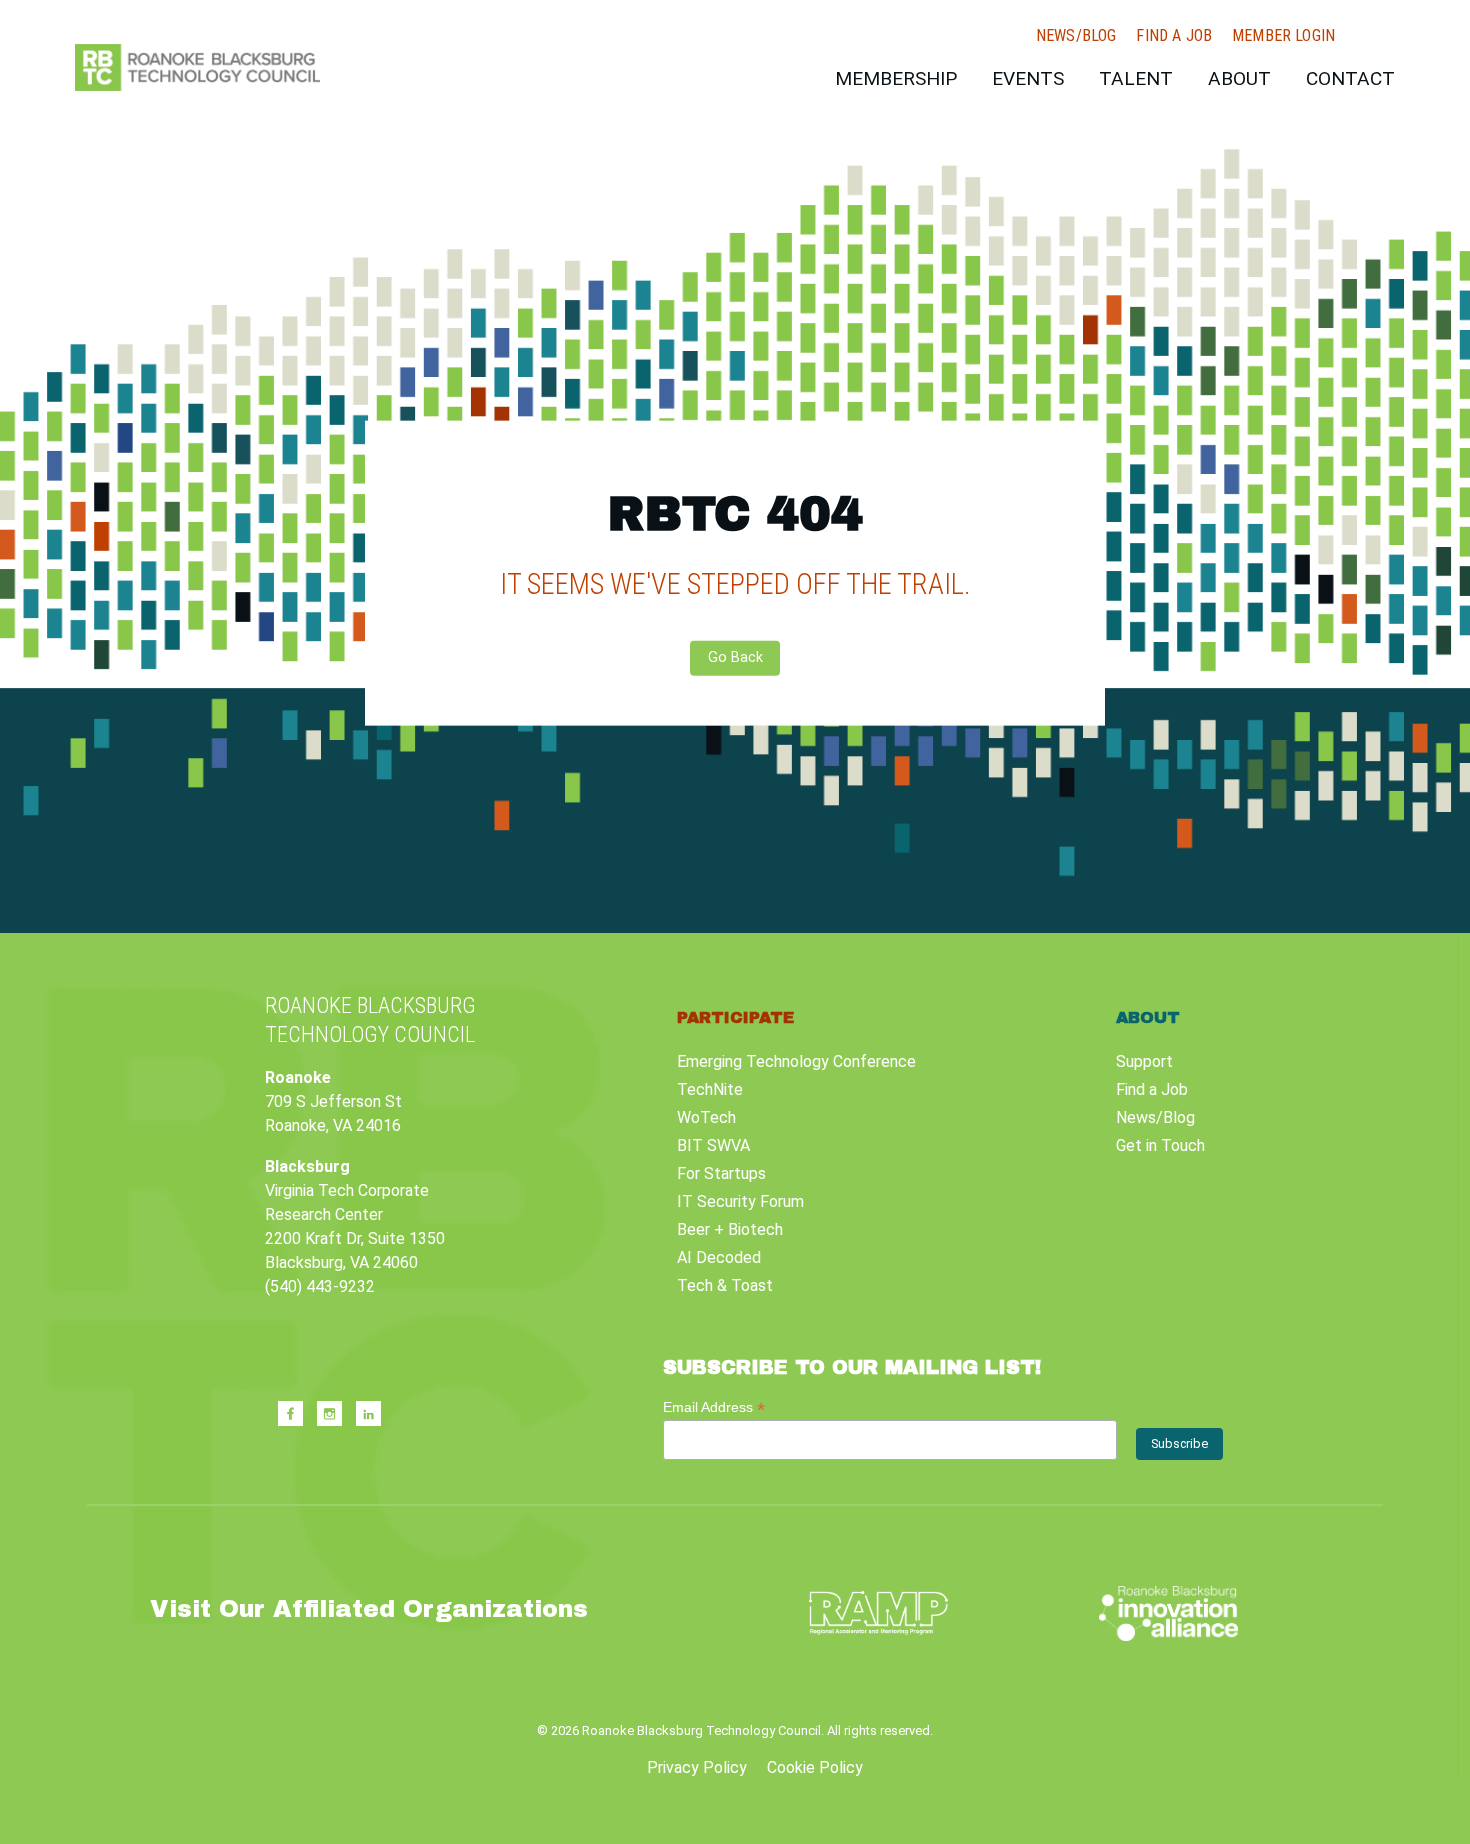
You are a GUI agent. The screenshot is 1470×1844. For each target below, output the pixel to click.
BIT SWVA (713, 1145)
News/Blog (1076, 36)
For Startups (721, 1173)
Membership (896, 78)
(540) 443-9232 (320, 1286)
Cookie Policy (815, 1767)
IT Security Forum (740, 1201)
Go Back (735, 657)
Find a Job (1174, 36)
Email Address (714, 1407)
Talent (1136, 78)
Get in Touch (1160, 1145)
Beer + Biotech (730, 1229)
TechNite (710, 1089)
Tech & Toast (725, 1285)
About (1239, 78)
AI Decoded (719, 1257)
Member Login (1283, 36)
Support (1144, 1061)
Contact (1350, 78)
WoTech (706, 1117)
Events (1028, 78)
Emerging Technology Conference (796, 1061)
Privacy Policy (697, 1767)
